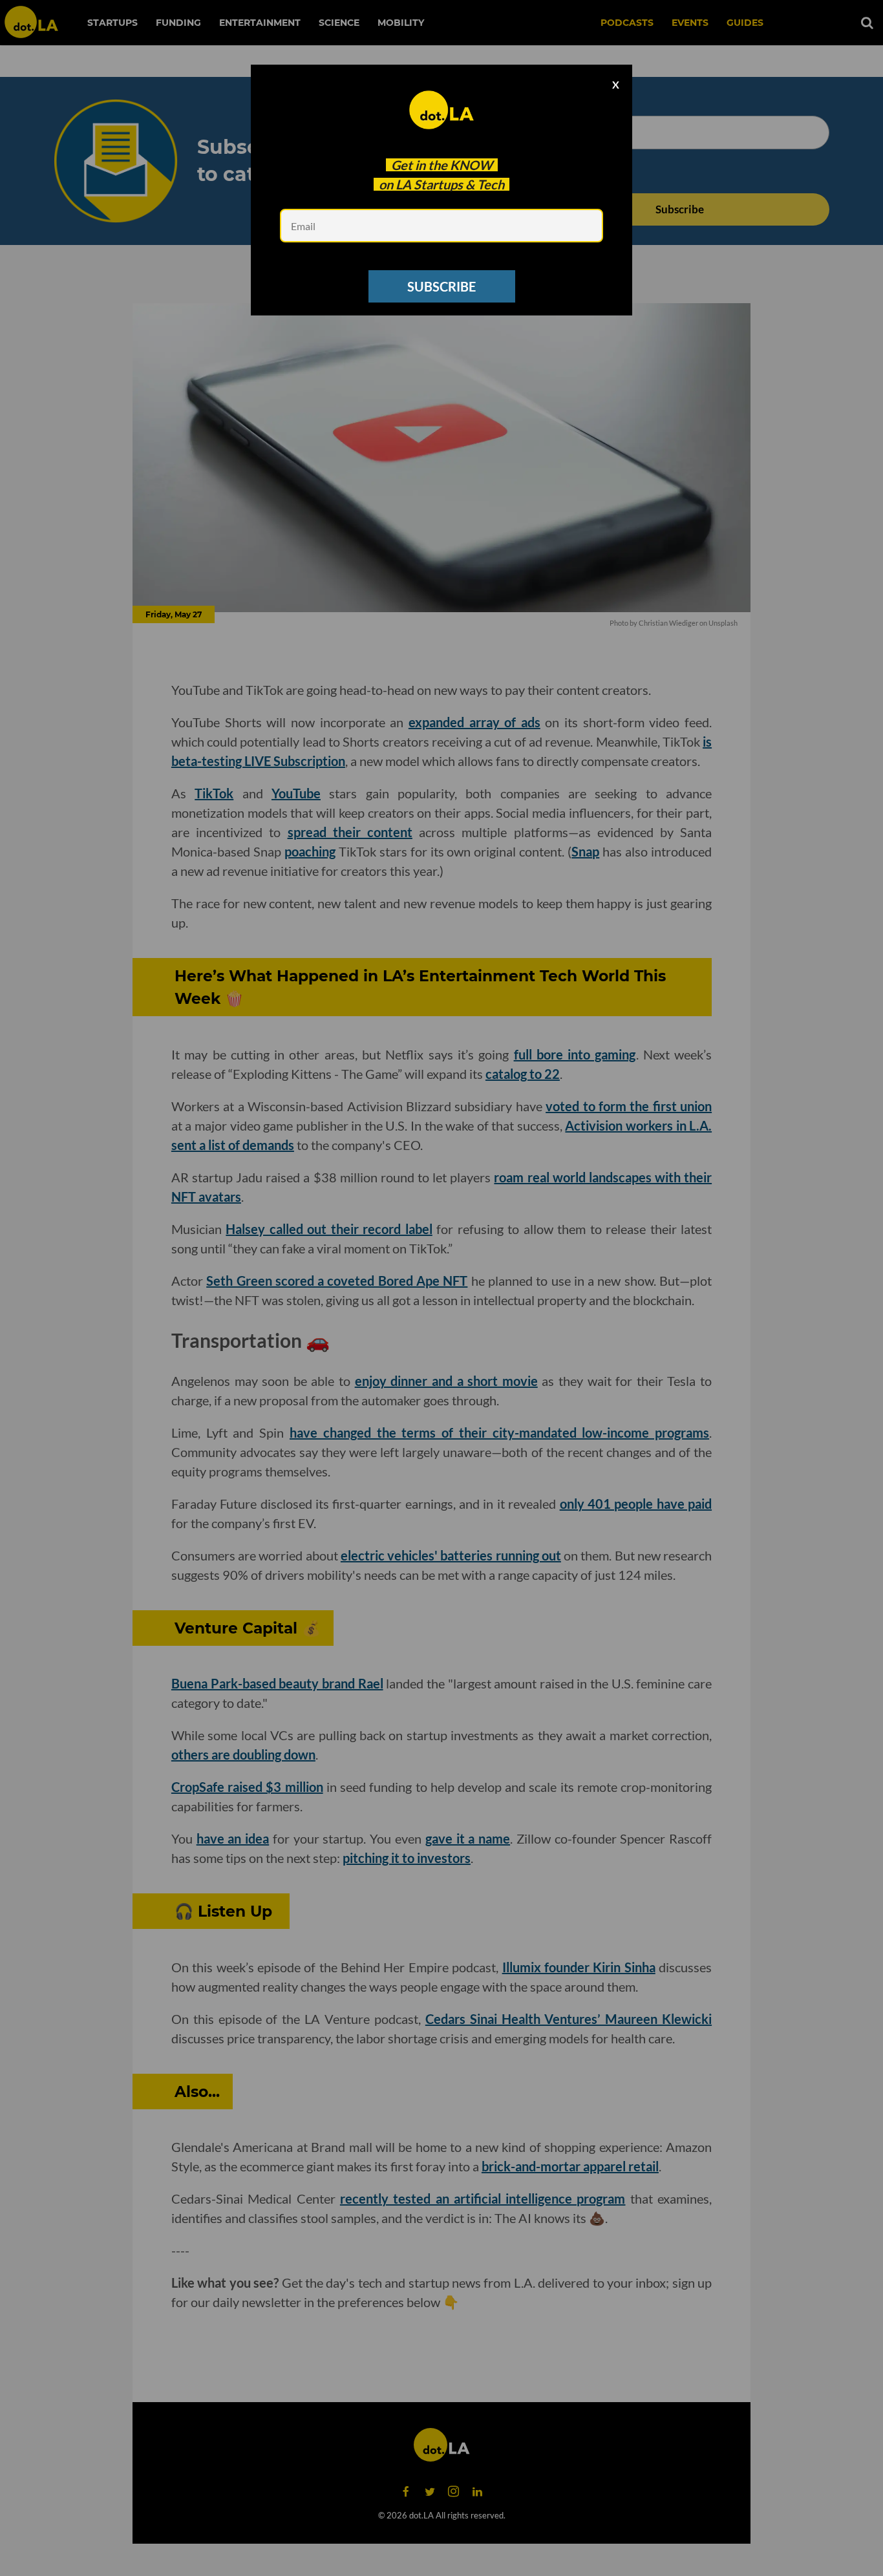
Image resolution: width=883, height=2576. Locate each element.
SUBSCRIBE (441, 286)
